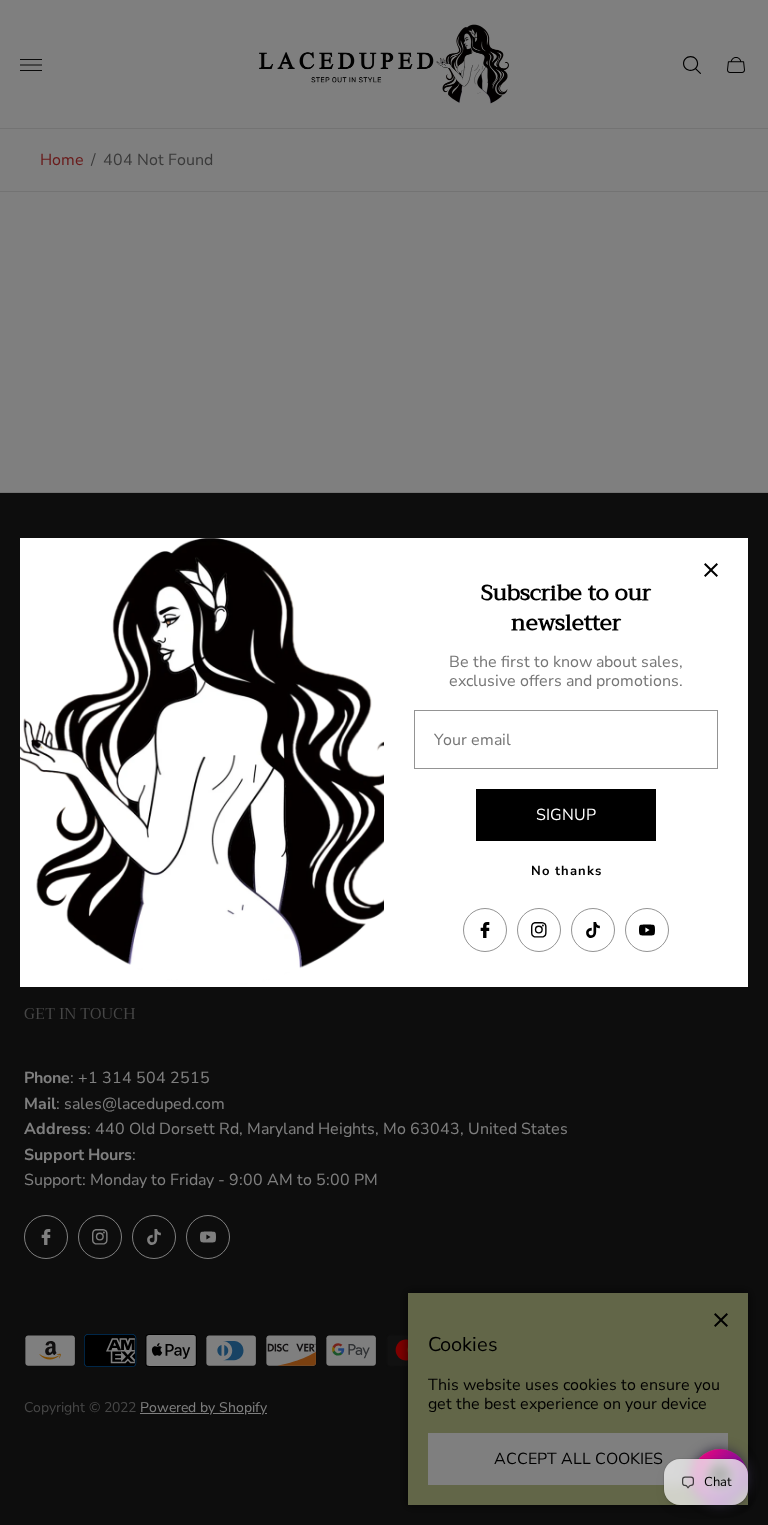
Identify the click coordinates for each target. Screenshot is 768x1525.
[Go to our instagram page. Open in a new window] (539, 930)
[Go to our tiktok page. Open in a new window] (593, 930)
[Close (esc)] (711, 570)
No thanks (566, 871)
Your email (472, 740)
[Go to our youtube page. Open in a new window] (647, 930)
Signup (566, 815)
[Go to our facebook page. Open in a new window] (485, 930)
